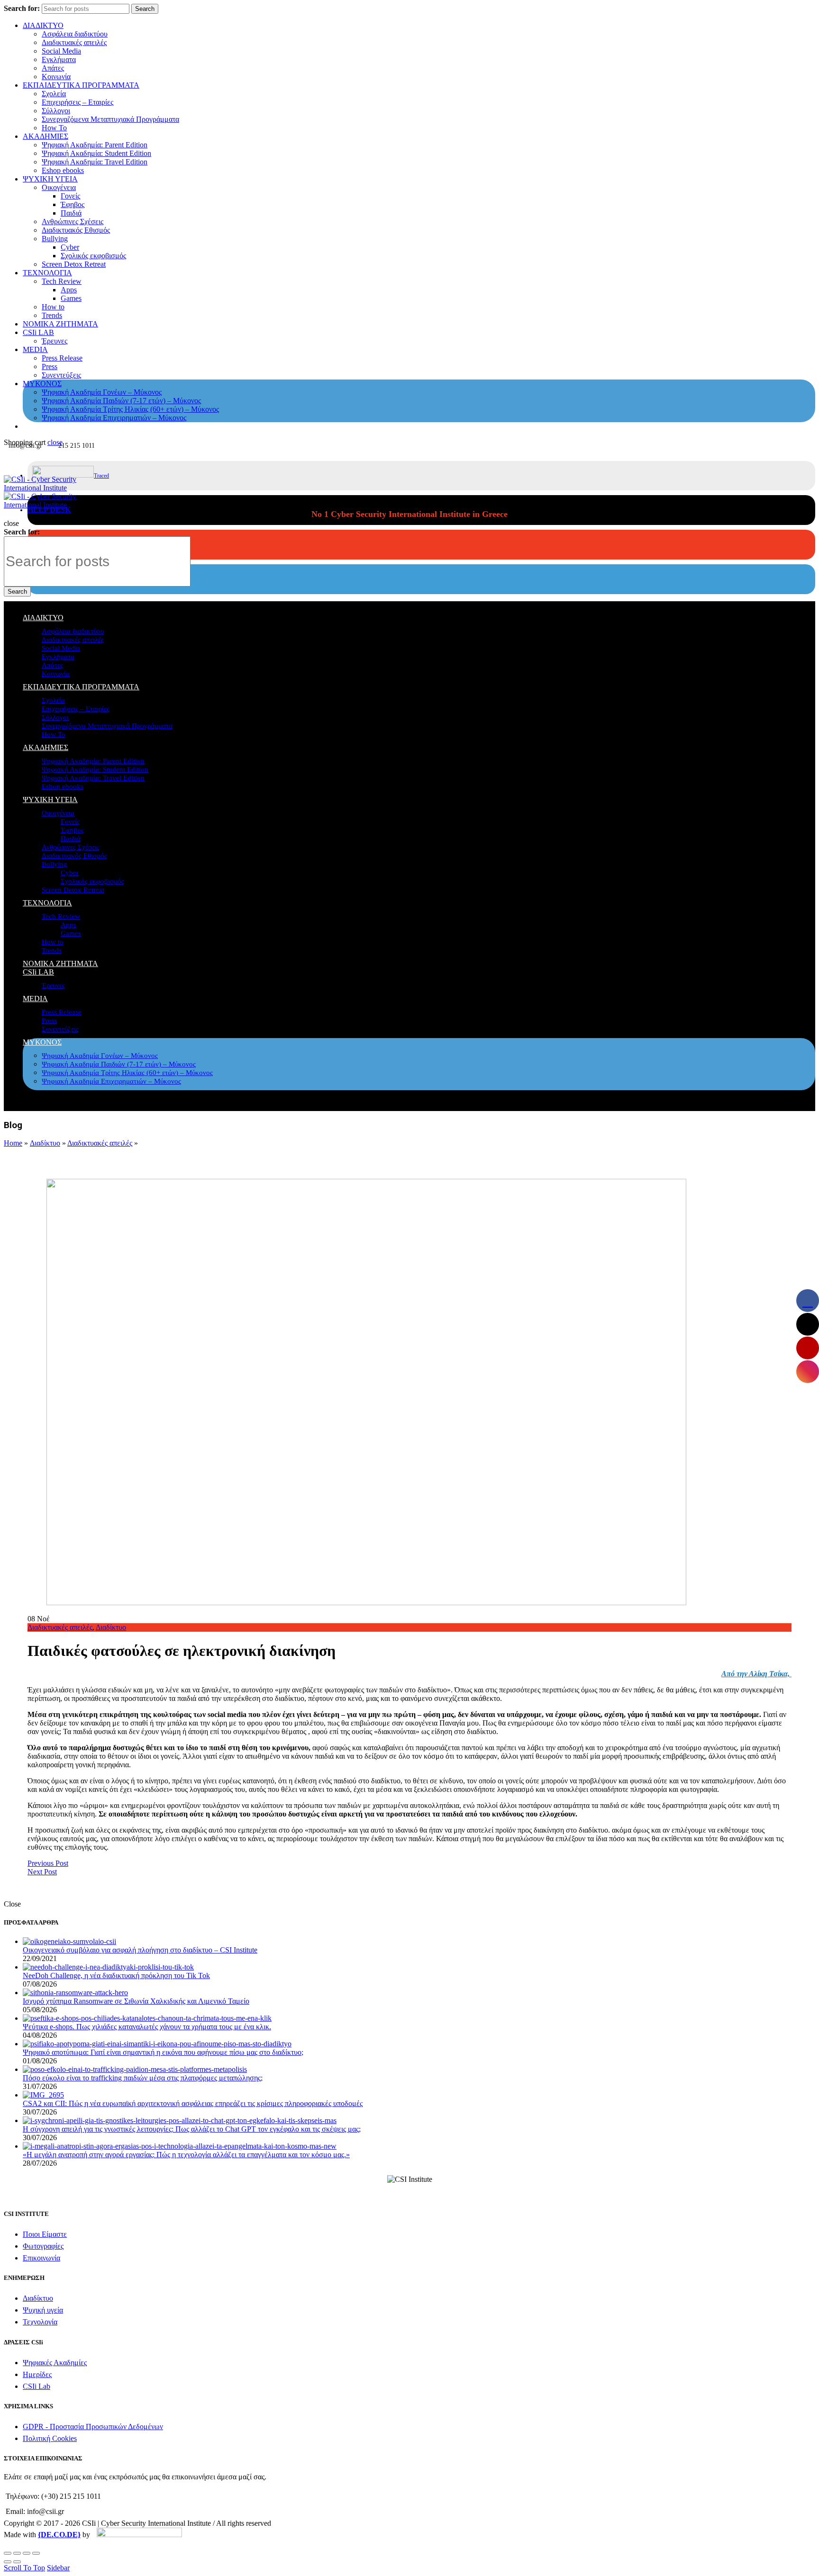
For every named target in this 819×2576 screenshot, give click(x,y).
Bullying (55, 239)
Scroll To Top (24, 2568)
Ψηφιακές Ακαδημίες (55, 2363)
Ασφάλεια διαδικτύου (75, 34)
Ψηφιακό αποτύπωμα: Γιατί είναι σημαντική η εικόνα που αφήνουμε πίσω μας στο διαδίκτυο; (163, 2052)
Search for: (22, 8)
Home (13, 1143)
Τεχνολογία (40, 2322)
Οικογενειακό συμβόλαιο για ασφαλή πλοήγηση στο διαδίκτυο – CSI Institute (140, 1950)
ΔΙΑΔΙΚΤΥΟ (43, 25)
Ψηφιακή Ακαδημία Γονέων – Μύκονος (102, 392)
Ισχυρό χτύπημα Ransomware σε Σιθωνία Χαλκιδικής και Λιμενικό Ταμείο (136, 2001)
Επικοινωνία (41, 2258)
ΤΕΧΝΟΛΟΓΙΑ (47, 273)
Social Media (61, 51)
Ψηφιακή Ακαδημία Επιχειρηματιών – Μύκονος (114, 418)
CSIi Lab (36, 2386)
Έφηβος (73, 204)
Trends (52, 315)
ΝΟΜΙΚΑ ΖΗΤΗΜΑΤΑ (60, 324)
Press (50, 366)
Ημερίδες (37, 2374)
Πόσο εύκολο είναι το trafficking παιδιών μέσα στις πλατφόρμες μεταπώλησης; (143, 2078)
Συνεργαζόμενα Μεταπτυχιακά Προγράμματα (110, 119)
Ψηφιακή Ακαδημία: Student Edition (96, 153)
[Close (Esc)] (8, 2553)
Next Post (42, 1872)
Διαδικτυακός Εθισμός (76, 230)
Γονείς (70, 196)
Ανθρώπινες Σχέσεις (73, 221)
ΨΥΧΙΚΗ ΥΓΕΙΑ (50, 179)
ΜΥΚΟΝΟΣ (42, 384)
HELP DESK (49, 510)
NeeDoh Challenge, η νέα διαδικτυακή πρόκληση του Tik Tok (116, 1975)
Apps (69, 290)
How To (54, 128)
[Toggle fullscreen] (27, 2553)
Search (145, 9)
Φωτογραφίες (43, 2246)
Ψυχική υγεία (43, 2310)
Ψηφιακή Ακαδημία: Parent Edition (95, 145)
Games (71, 298)
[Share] (17, 2553)
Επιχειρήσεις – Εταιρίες (77, 102)
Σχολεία (54, 94)
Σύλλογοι (56, 111)
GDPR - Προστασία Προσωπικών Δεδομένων (93, 2427)
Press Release (62, 358)
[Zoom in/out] (36, 2553)
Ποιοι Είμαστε (45, 2234)
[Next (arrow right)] (17, 2562)
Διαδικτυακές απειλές (74, 42)
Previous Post (48, 1863)
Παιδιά (71, 213)
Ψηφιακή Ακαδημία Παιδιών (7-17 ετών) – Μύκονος (121, 401)
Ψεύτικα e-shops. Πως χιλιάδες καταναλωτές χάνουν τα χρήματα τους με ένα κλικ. (147, 2027)
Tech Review (62, 281)
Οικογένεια (59, 187)
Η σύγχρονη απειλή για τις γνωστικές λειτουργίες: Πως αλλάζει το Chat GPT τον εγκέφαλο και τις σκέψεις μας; (192, 2129)
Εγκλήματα (59, 59)
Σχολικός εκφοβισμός (93, 256)
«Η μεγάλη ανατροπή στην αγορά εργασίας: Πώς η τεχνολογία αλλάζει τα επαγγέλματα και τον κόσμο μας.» (186, 2155)
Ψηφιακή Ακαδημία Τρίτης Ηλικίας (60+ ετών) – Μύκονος (130, 409)
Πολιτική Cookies (50, 2438)
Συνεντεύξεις (61, 375)
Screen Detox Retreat (74, 264)
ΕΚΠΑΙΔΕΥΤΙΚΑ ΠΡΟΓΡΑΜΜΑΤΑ (81, 85)
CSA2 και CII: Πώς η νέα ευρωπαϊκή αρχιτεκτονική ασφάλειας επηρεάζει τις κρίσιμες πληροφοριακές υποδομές (193, 2103)
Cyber (70, 247)
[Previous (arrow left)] (8, 2562)
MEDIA (35, 349)
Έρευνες (55, 341)
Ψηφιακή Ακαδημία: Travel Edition (95, 162)
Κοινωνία (56, 77)
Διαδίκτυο (45, 1143)
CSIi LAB (38, 332)
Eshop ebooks (63, 170)
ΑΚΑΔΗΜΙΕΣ (45, 136)
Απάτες (53, 68)
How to (53, 307)
